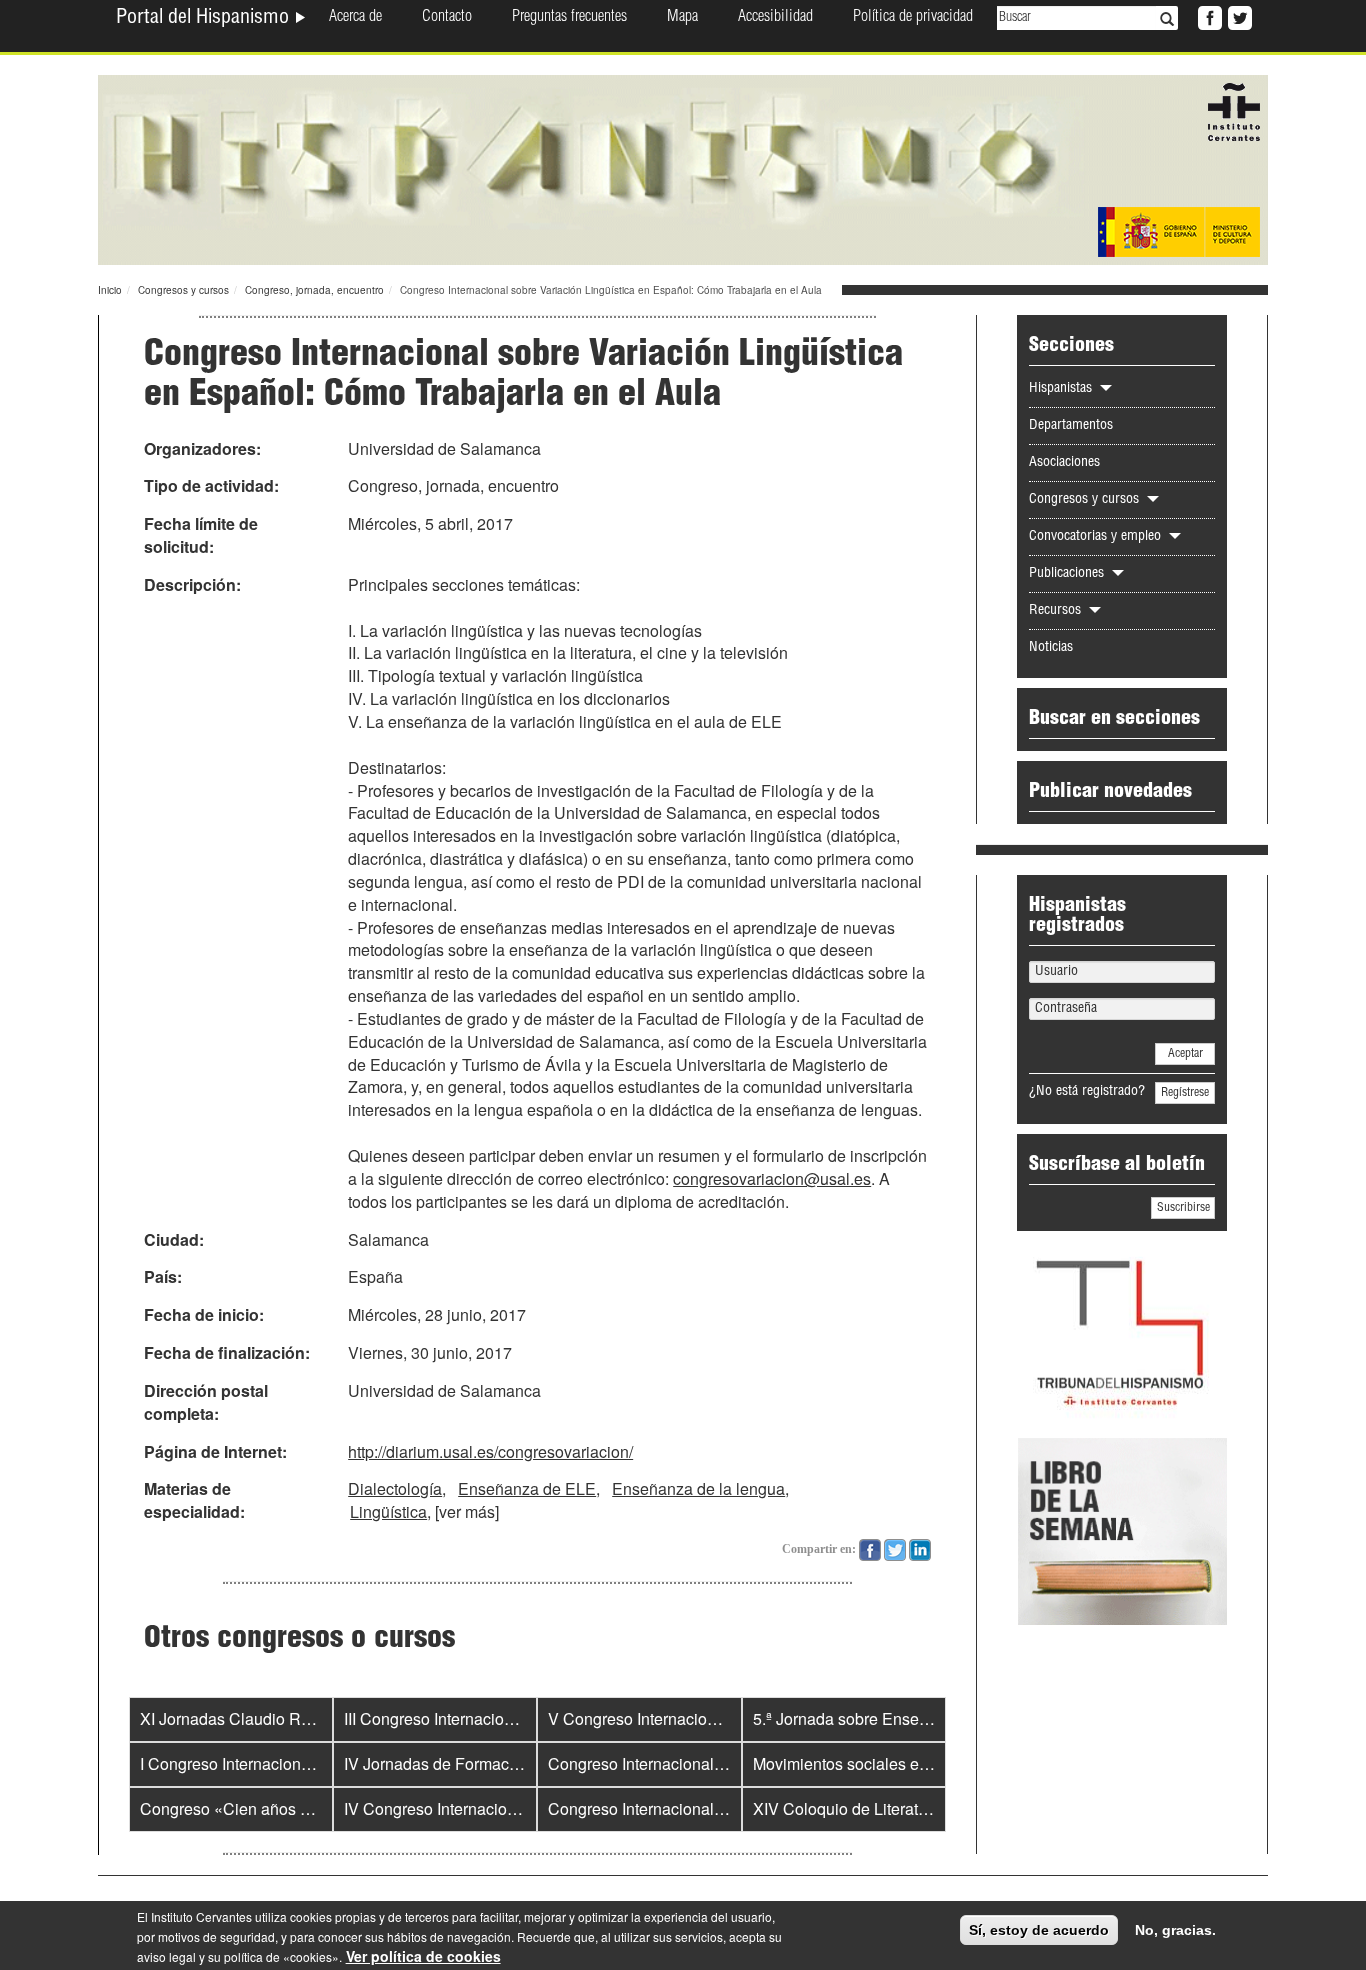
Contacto (447, 18)
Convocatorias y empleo (1097, 537)
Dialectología (395, 1488)
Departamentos (1071, 426)
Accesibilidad (775, 18)
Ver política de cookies (423, 1956)
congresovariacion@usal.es (772, 1178)
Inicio (110, 290)
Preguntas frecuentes (569, 18)
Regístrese (1185, 1093)
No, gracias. (1175, 1930)
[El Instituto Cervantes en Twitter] (1238, 16)
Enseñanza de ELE (527, 1488)
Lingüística (388, 1511)
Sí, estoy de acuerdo (1039, 1930)
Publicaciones (1068, 574)
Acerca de (355, 18)
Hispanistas (1062, 389)
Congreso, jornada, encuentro (314, 290)
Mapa (682, 18)
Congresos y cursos (183, 290)
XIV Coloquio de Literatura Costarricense (898, 1808)
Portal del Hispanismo (205, 19)
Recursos (1057, 611)
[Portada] (683, 168)
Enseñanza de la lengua (698, 1488)
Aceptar (1185, 1054)
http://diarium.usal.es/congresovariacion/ (490, 1451)
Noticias (1051, 648)
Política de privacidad (913, 18)
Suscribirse (1183, 1208)
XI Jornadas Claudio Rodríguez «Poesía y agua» (313, 1718)
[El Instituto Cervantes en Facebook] (1208, 16)
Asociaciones (1064, 463)
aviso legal (166, 1956)
